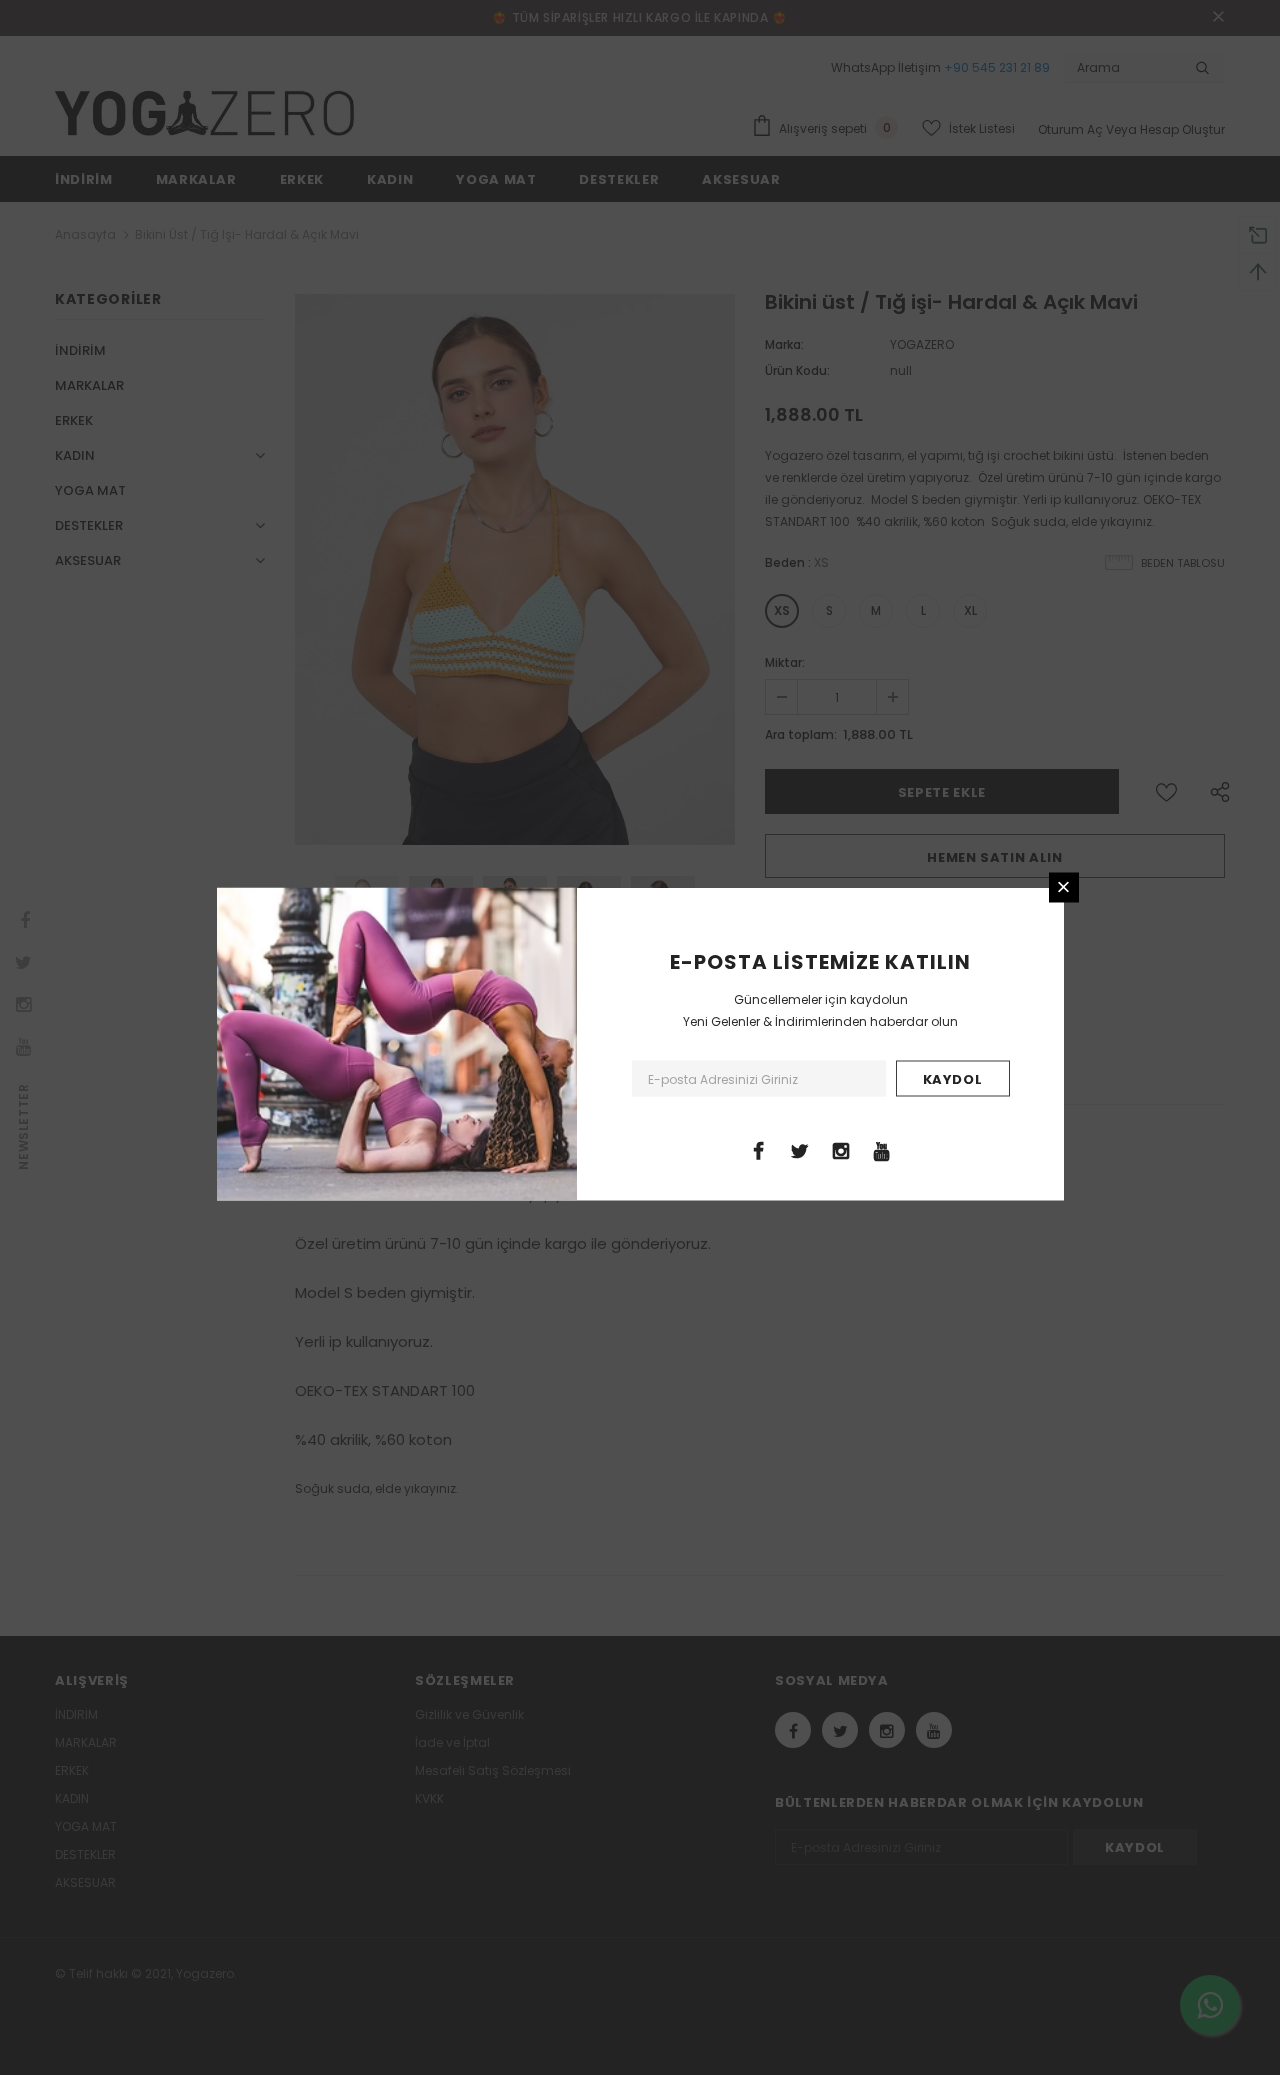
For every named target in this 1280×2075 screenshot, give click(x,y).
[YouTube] (882, 1149)
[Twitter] (800, 1149)
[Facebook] (759, 1149)
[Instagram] (841, 1149)
